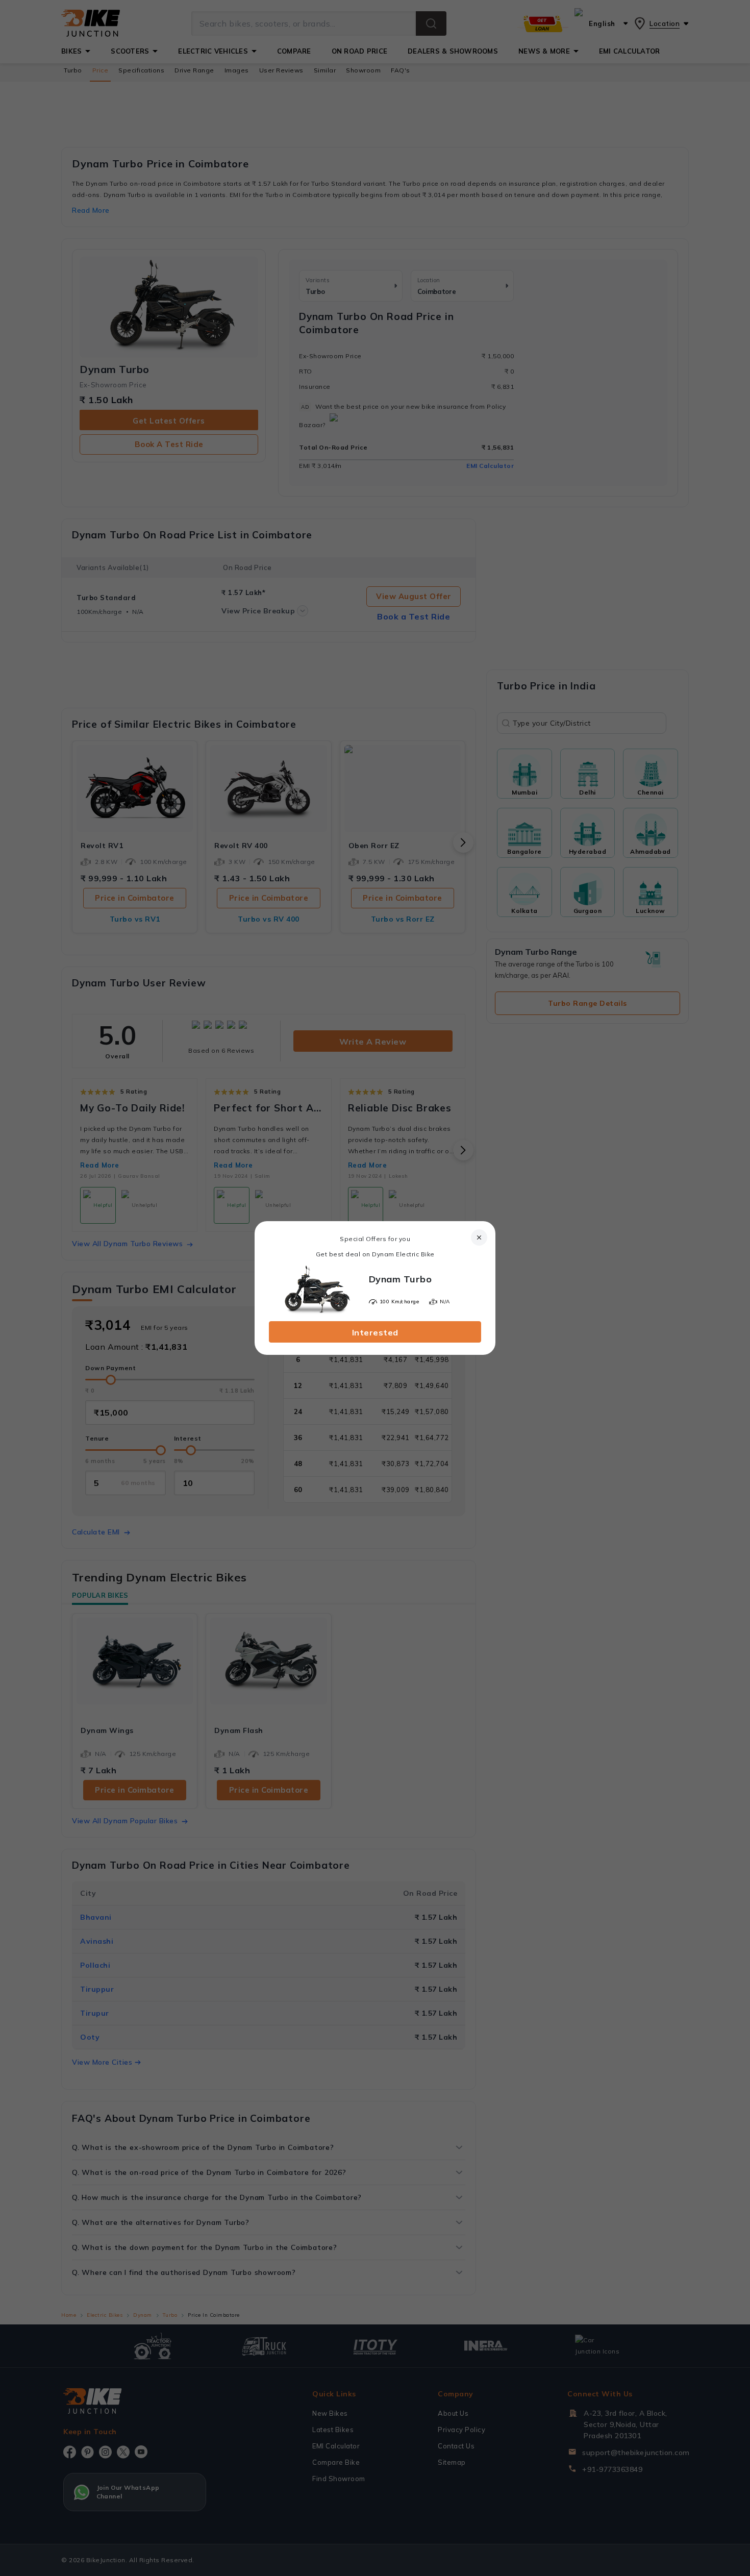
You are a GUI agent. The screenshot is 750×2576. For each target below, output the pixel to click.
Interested (375, 1332)
